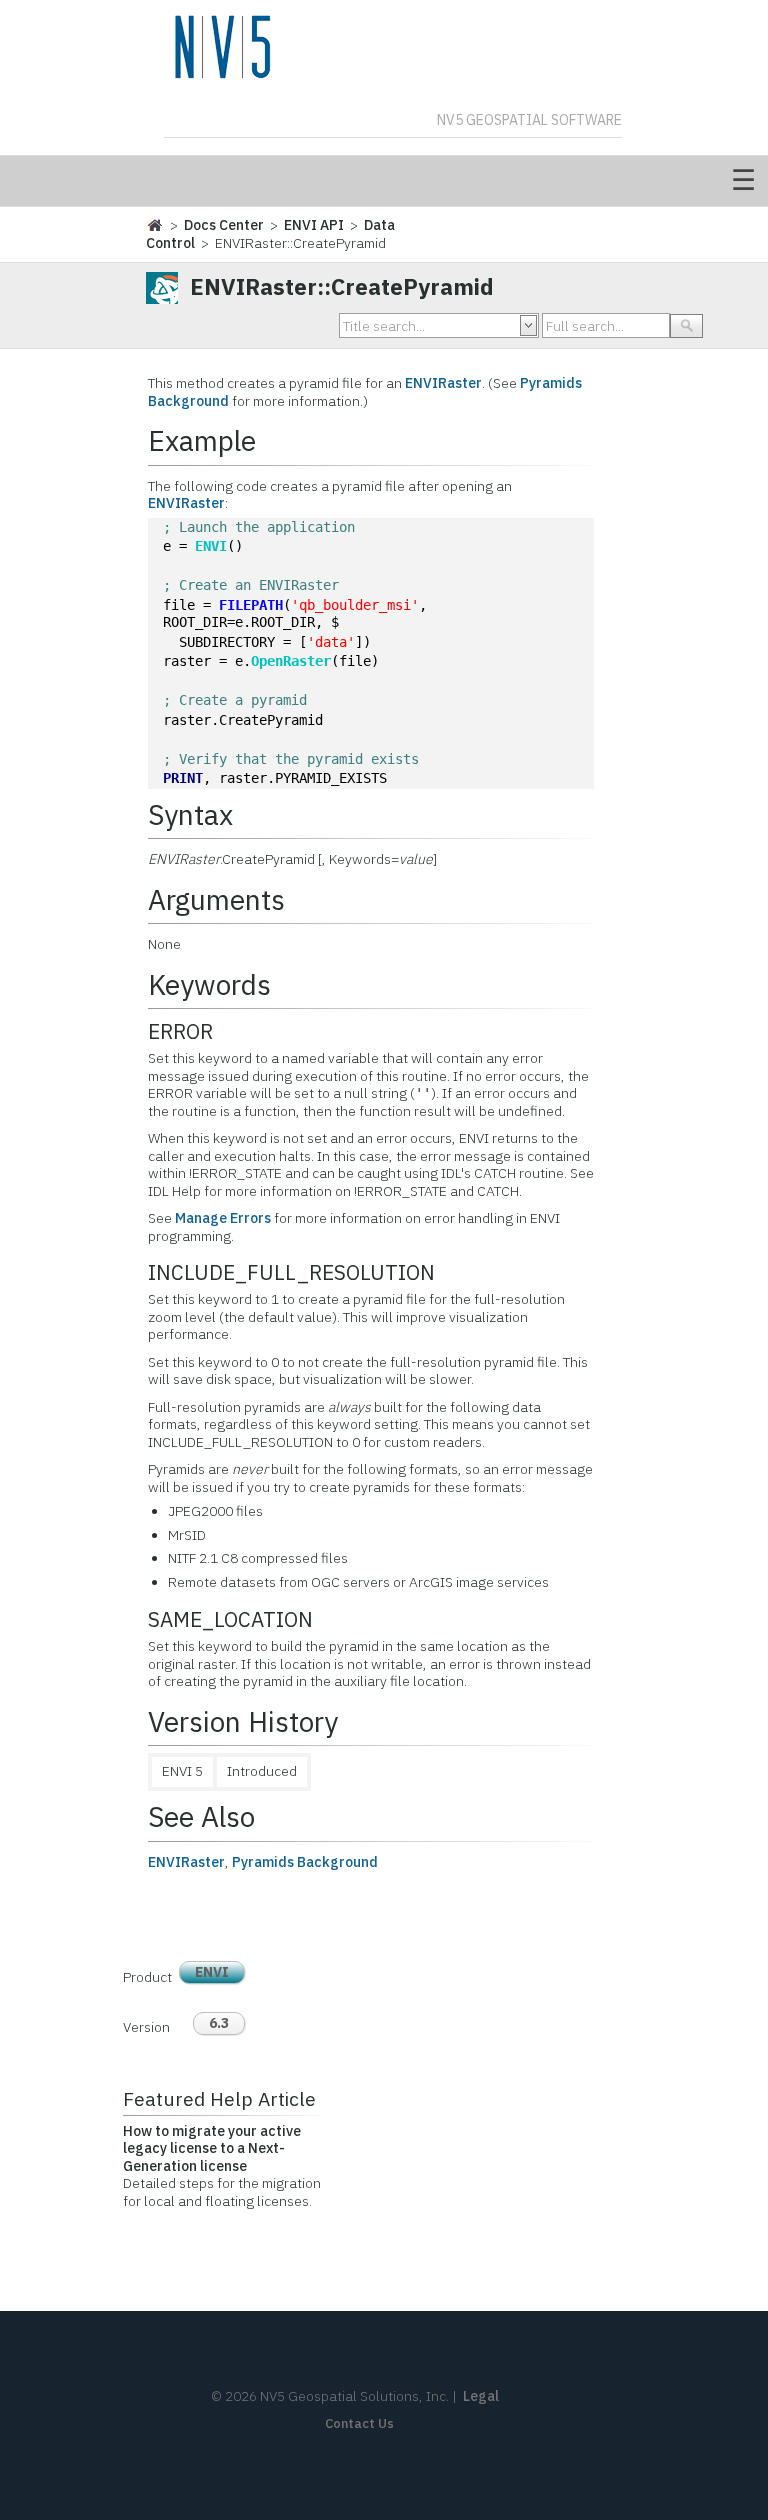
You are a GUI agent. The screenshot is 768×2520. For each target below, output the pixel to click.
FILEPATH (251, 605)
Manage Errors (223, 1218)
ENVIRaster (443, 383)
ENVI (211, 546)
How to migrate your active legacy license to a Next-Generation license (212, 2148)
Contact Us (359, 2423)
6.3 (219, 2023)
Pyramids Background (305, 1862)
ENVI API (314, 225)
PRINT (183, 778)
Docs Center (224, 225)
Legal (481, 2396)
